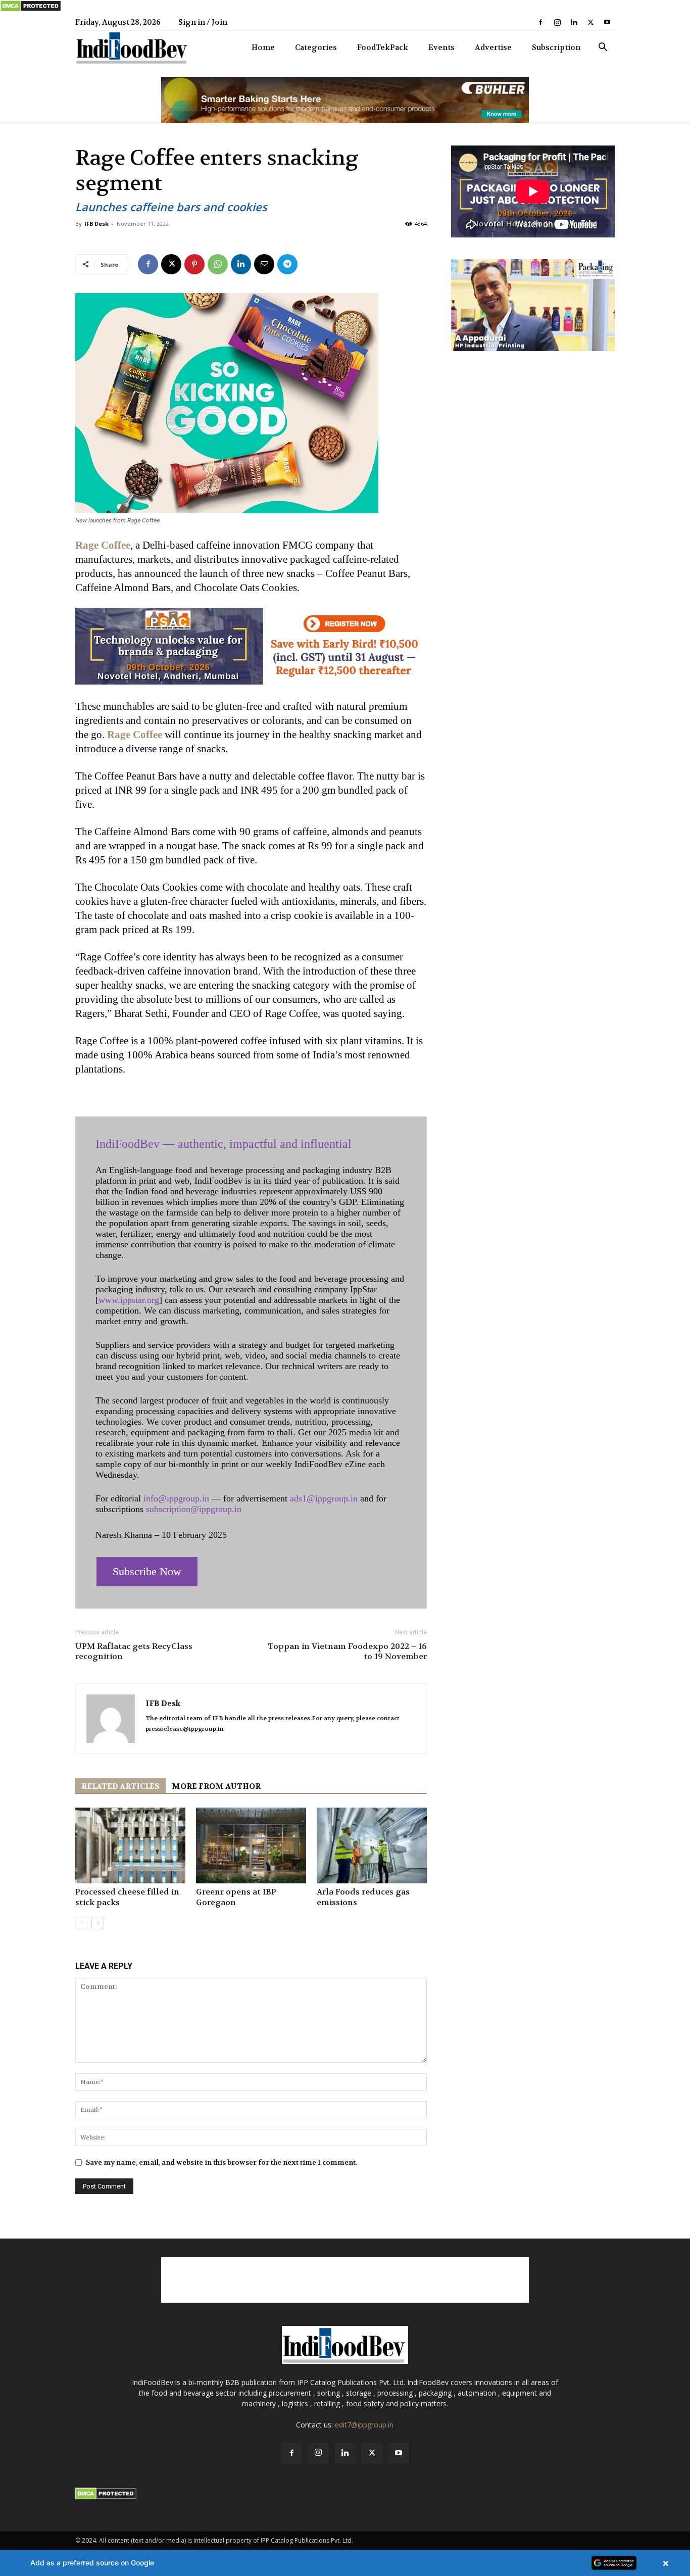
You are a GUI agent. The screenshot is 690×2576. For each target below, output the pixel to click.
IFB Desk (96, 224)
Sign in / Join (203, 22)
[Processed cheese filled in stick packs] (130, 1845)
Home (263, 47)
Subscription (556, 47)
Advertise (493, 47)
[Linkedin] (574, 22)
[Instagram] (557, 22)
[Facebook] (540, 22)
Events (441, 47)
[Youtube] (607, 22)
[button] (603, 48)
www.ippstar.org (129, 1300)
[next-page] (98, 1923)
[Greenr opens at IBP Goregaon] (251, 1845)
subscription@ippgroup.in (194, 1509)
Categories (316, 47)
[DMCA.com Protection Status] (31, 10)
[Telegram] (287, 264)
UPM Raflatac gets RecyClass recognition (134, 1651)
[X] (590, 22)
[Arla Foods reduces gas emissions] (372, 1845)
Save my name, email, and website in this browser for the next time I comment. (221, 2162)
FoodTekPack (383, 47)
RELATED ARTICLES (120, 1786)
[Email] (264, 264)
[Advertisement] (345, 2280)
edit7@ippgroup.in (364, 2425)
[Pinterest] (194, 264)
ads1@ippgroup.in (324, 1498)
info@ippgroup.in (176, 1498)
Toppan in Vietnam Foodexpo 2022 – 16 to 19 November (347, 1651)
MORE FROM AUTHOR (216, 1786)
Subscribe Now (147, 1571)
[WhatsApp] (218, 264)
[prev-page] (82, 1923)
